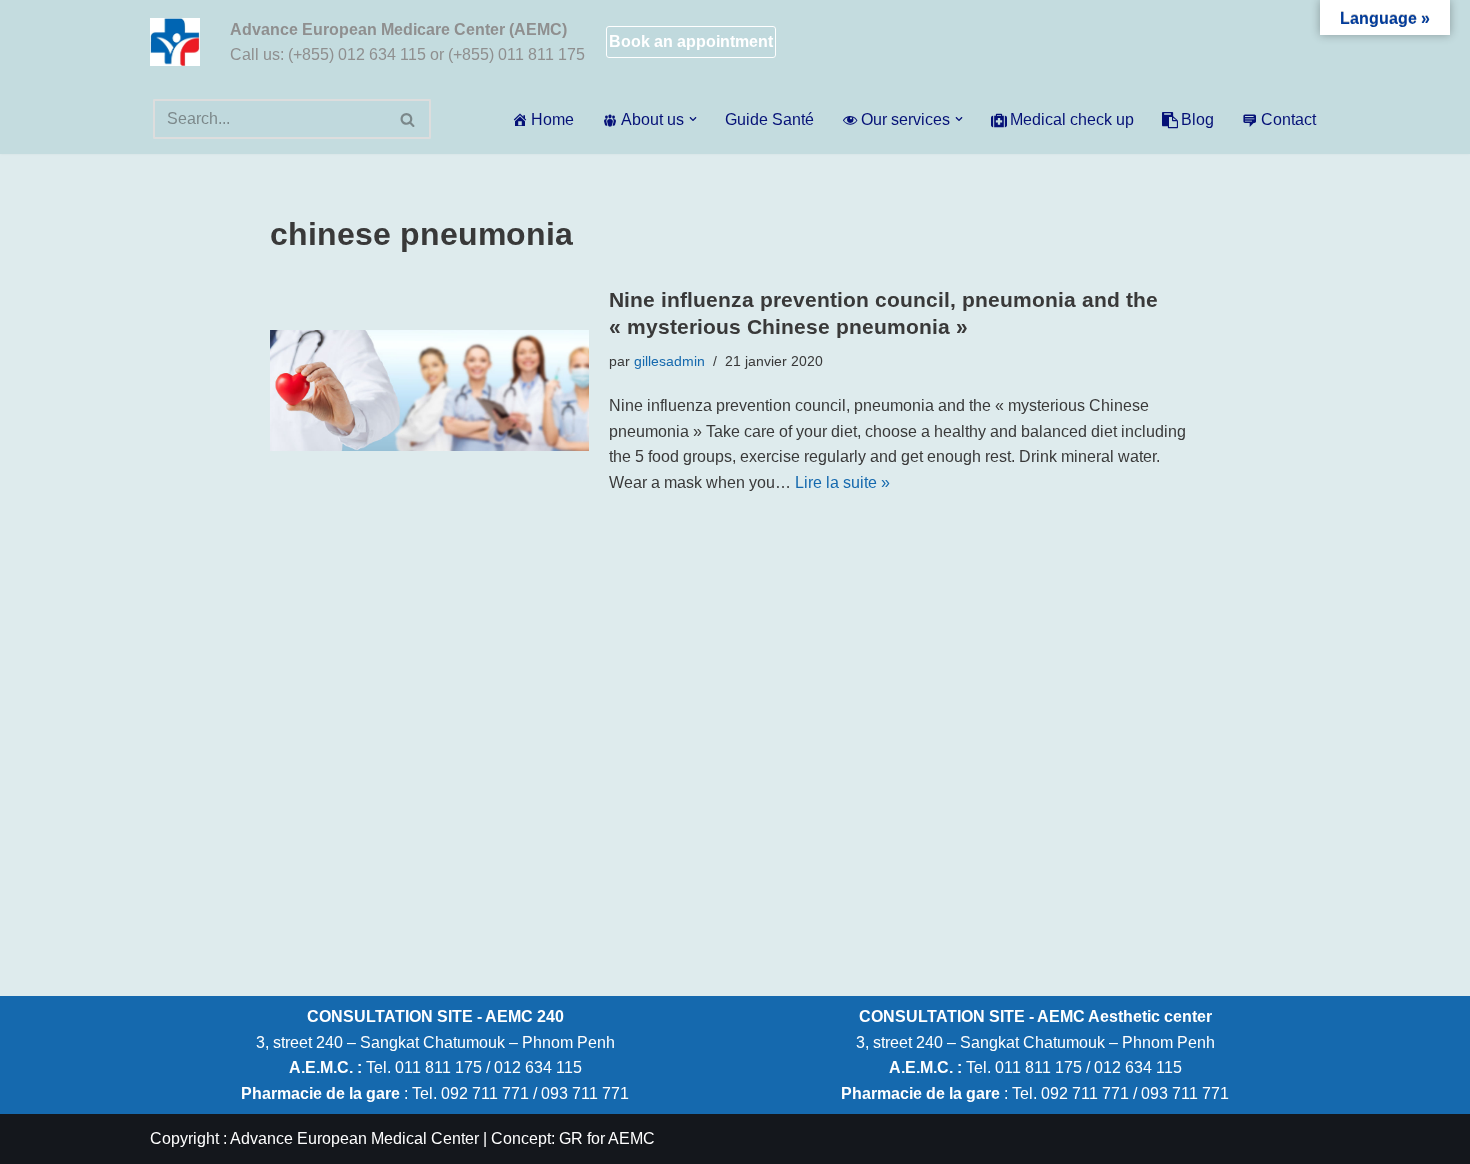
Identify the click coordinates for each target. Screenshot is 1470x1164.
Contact (1288, 119)
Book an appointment (691, 41)
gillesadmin (669, 361)
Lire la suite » (842, 482)
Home (552, 119)
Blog (1197, 119)
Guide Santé (769, 119)
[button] (693, 119)
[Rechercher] (408, 119)
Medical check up (1072, 119)
